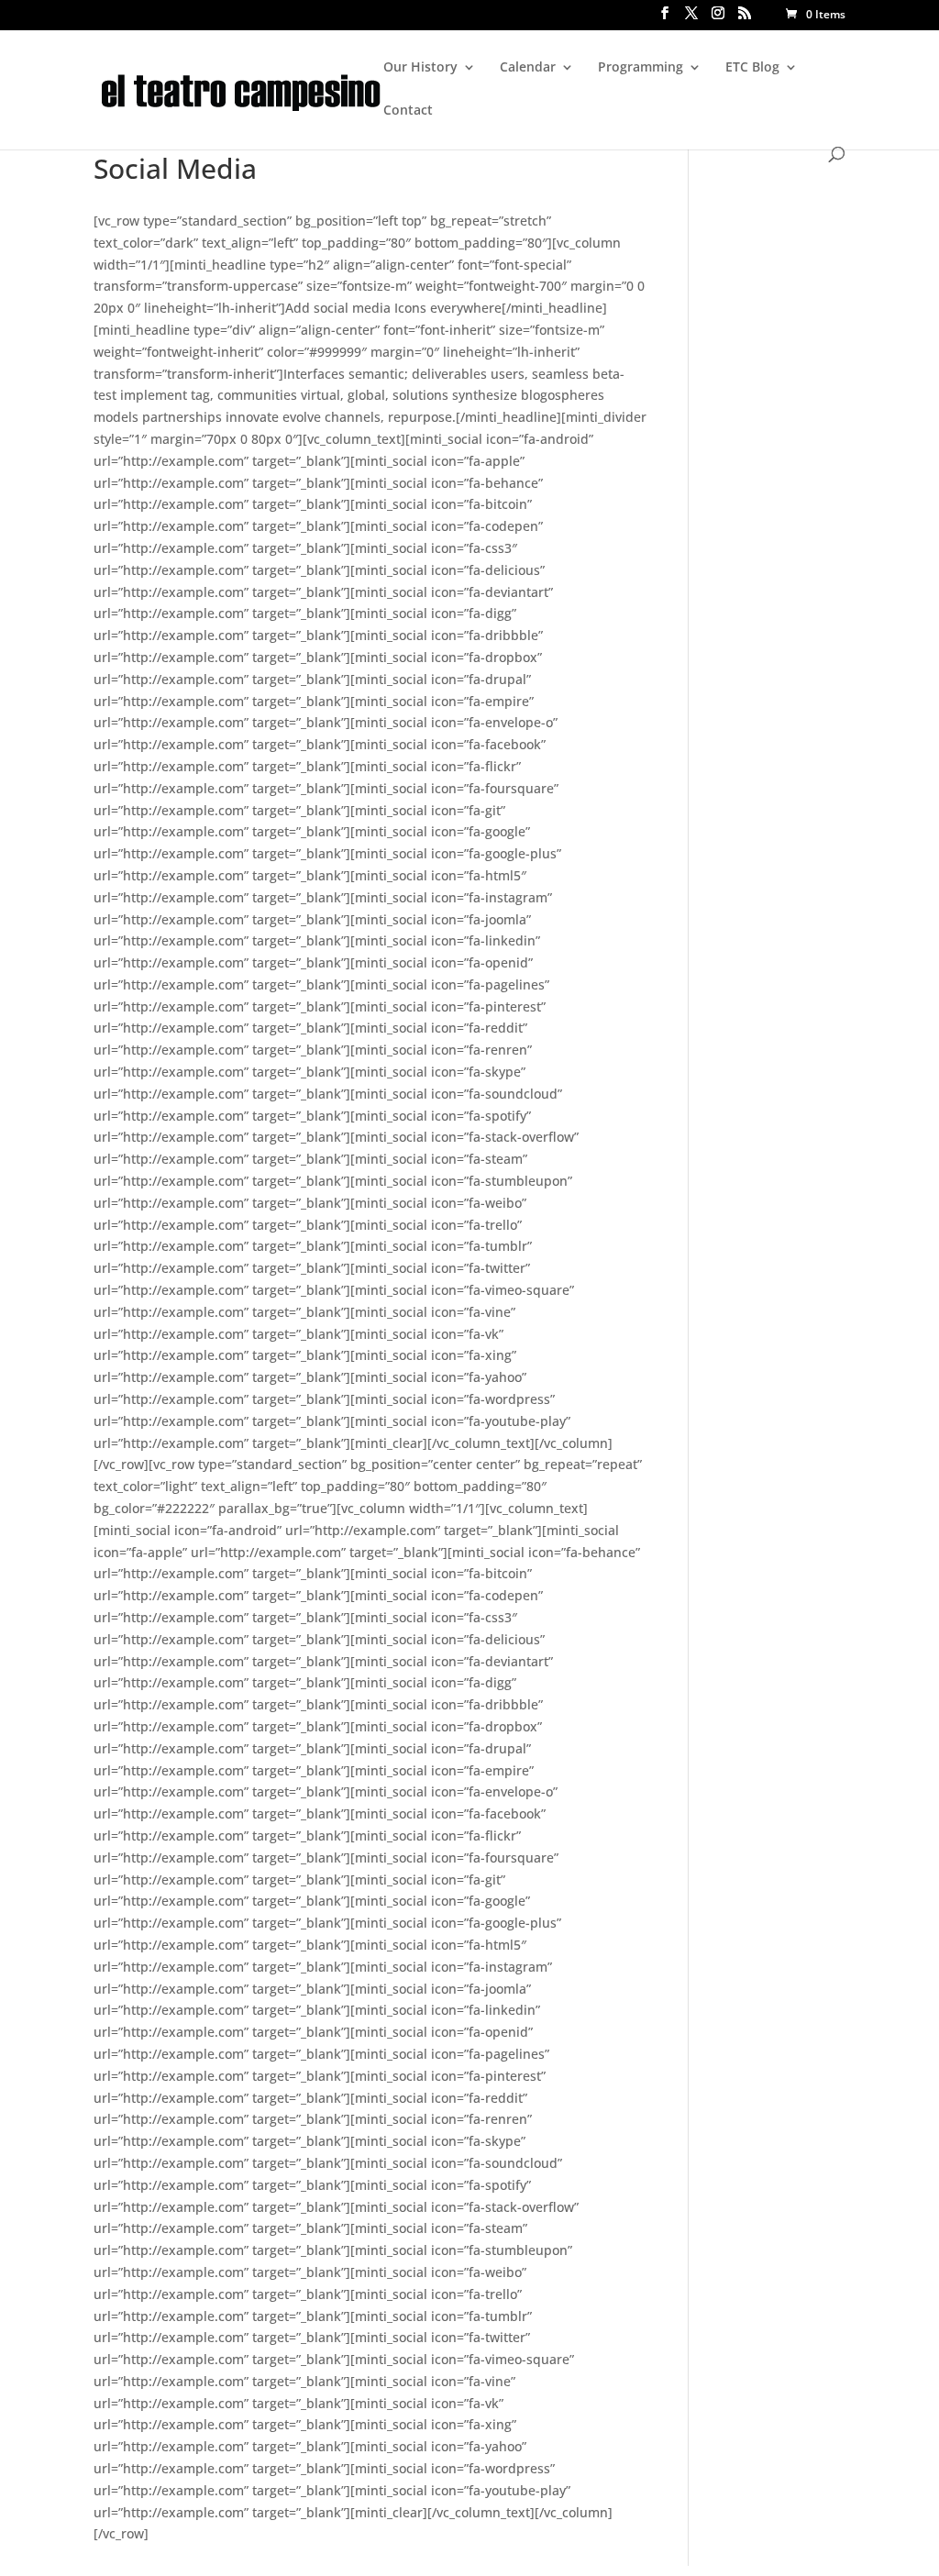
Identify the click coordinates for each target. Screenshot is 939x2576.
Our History (420, 68)
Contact (408, 111)
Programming (641, 68)
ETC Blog (752, 68)
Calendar (528, 68)
